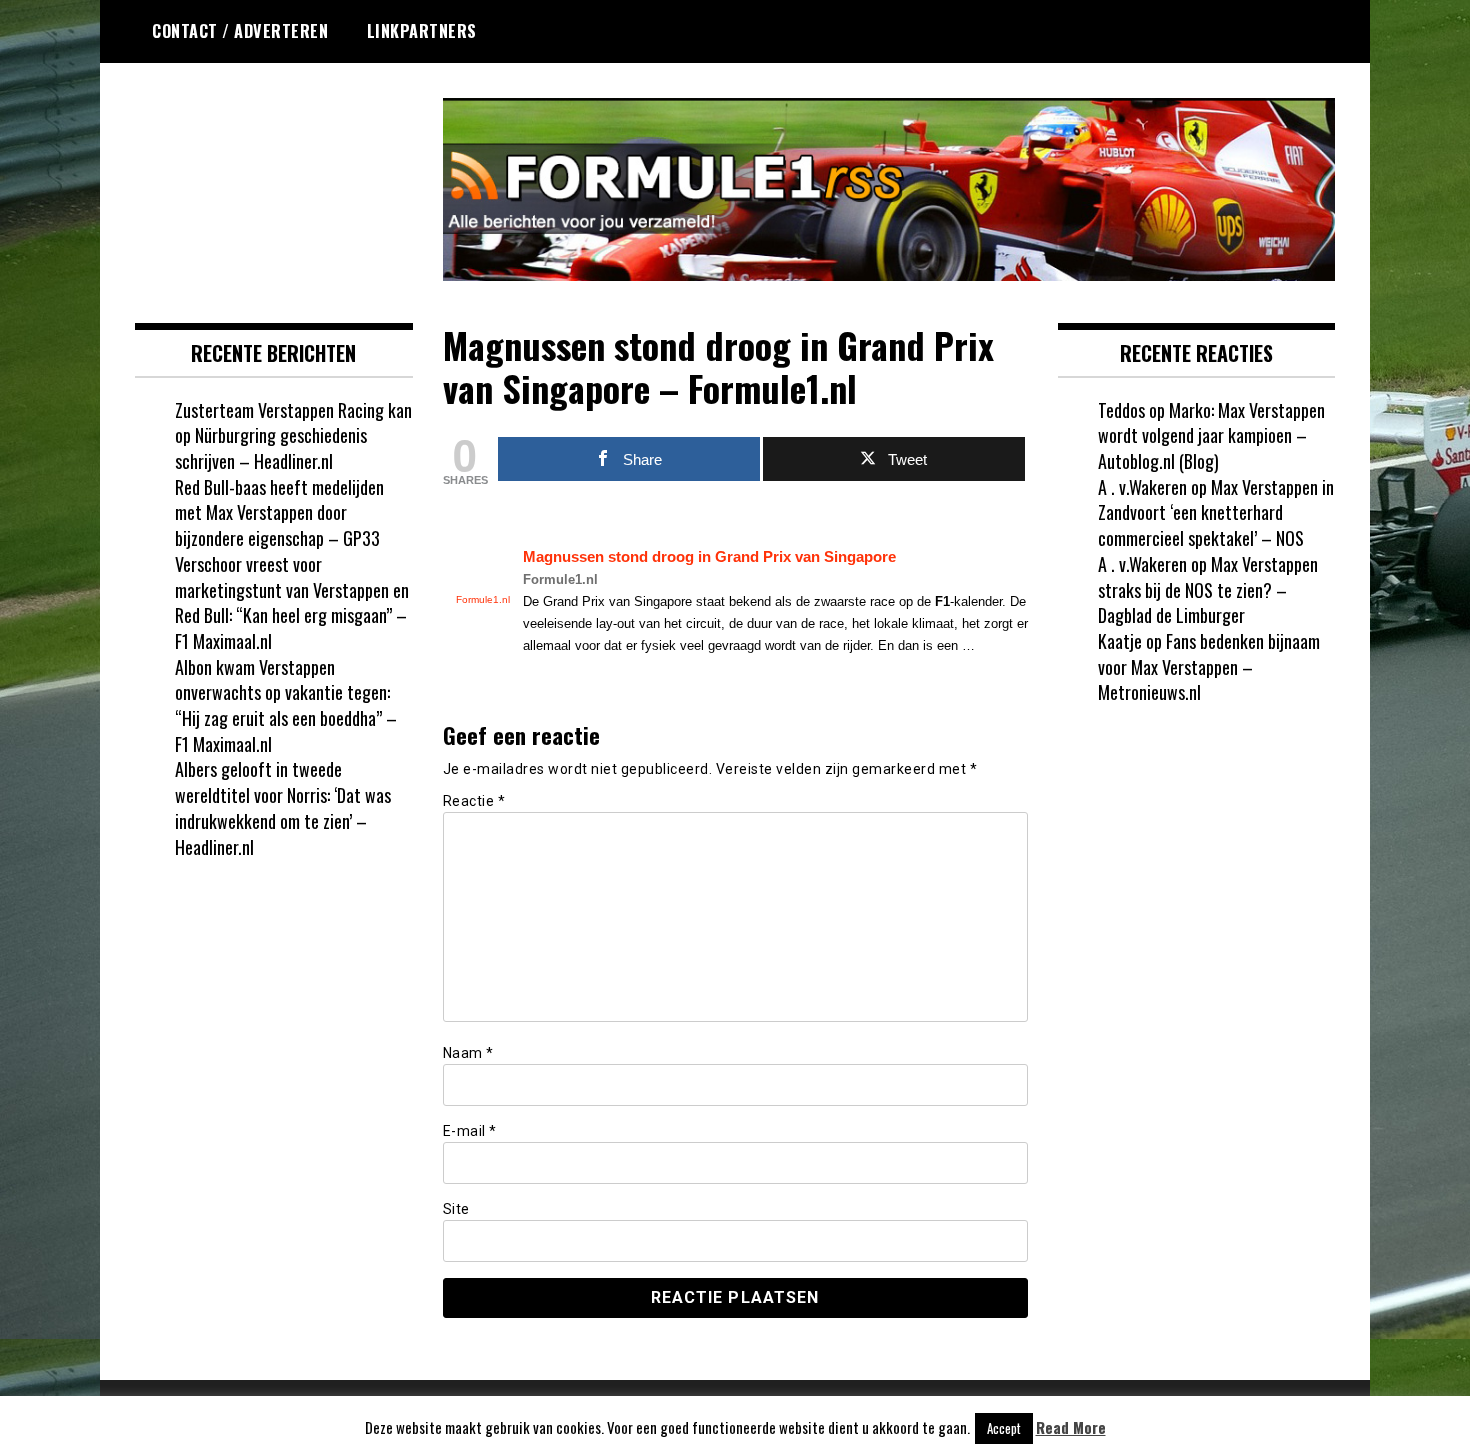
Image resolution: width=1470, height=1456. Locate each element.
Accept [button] (1004, 1428)
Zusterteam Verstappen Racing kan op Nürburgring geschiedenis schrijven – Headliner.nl (293, 435)
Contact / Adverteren (240, 31)
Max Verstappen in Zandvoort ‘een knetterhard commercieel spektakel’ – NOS (1216, 512)
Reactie (474, 801)
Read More (1071, 1427)
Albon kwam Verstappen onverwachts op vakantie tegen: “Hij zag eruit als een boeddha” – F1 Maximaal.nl (286, 705)
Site (456, 1209)
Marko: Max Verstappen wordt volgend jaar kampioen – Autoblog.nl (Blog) (1211, 435)
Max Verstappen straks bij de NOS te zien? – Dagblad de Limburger (1208, 589)
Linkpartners (422, 31)
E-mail (470, 1131)
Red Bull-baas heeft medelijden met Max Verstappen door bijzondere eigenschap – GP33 (279, 512)
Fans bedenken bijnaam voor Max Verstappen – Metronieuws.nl (1209, 666)
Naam (468, 1053)
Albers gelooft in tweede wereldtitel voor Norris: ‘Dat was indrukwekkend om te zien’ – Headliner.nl (283, 807)
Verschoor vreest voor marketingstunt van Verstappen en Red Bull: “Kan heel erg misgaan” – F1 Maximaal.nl (292, 602)
